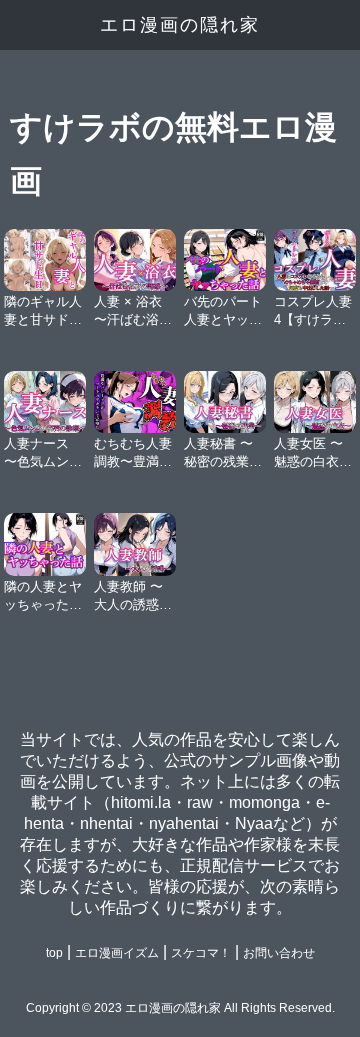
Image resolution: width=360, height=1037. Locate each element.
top (54, 953)
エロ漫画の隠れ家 (180, 25)
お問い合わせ (279, 953)
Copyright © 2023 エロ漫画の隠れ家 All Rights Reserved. (180, 1008)
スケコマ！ (201, 953)
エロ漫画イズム (117, 953)
